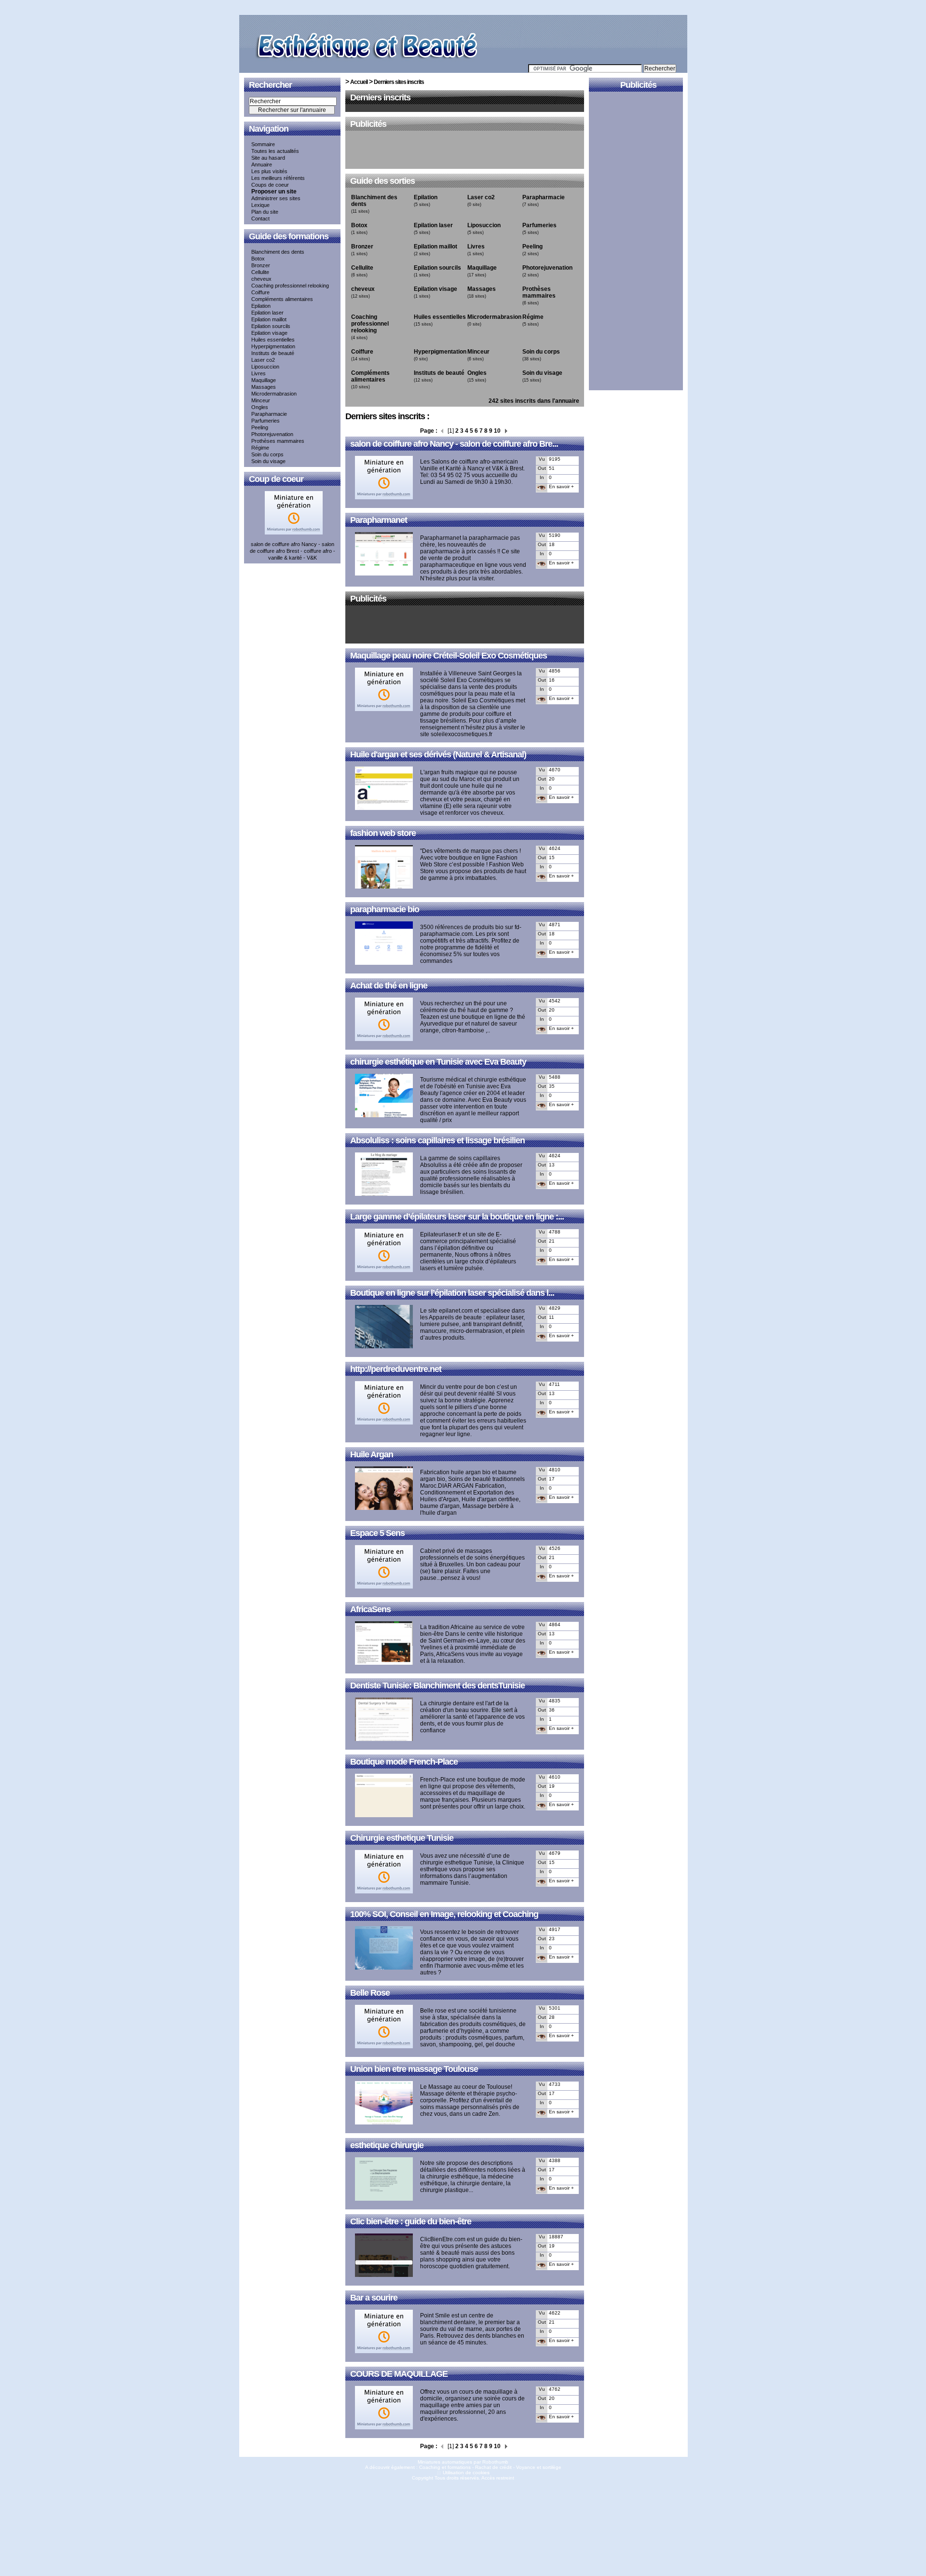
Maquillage (264, 380)
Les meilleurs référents (278, 178)
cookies (481, 2473)
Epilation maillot (269, 319)
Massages (264, 387)
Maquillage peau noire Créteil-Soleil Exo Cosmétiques (449, 656)
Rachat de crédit (493, 2467)
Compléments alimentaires (282, 299)
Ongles (260, 407)
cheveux (261, 279)
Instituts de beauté (273, 353)
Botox (258, 259)
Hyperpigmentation (273, 346)
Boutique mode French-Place (404, 1762)
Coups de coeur (270, 185)
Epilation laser (267, 313)
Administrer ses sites (276, 198)
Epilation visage (269, 333)
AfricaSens (370, 1609)
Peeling (260, 427)
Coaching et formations (445, 2467)
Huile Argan (372, 1454)
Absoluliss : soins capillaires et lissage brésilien (437, 1140)
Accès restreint (498, 2478)
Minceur (261, 400)
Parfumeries (266, 421)
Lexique (260, 205)
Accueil (359, 82)
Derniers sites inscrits (399, 82)
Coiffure (260, 292)
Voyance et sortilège (539, 2467)
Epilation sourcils (271, 326)
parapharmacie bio (385, 909)
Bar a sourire (374, 2298)
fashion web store (383, 833)
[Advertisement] (465, 151)
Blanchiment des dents (278, 252)
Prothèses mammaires (278, 441)
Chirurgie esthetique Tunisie (402, 1838)
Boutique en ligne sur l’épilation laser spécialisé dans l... (452, 1293)
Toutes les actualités (275, 151)
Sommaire (263, 144)
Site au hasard (268, 158)
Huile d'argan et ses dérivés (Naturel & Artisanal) (438, 754)
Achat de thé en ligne (389, 986)
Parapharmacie (269, 414)
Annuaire (262, 164)
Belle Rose (370, 1993)
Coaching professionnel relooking (290, 286)
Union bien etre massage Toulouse (414, 2069)
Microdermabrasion (274, 394)
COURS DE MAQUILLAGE (399, 2374)
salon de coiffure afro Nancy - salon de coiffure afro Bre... (454, 444)
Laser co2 (263, 360)
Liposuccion (265, 367)
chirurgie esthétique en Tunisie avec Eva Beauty (438, 1062)
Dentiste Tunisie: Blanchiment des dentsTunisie (437, 1685)
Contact (260, 219)
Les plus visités (269, 171)
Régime (260, 448)
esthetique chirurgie (387, 2145)
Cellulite (260, 272)
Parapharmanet (379, 520)
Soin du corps (267, 454)
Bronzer (261, 265)
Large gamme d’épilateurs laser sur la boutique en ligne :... (457, 1217)
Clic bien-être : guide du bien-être (411, 2221)
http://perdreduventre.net (396, 1369)
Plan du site (265, 212)
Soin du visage (268, 461)
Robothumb (495, 2462)
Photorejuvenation (272, 434)
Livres (259, 373)
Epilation (261, 306)
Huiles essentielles (273, 340)
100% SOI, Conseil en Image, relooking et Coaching (444, 1914)
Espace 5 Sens (377, 1533)
